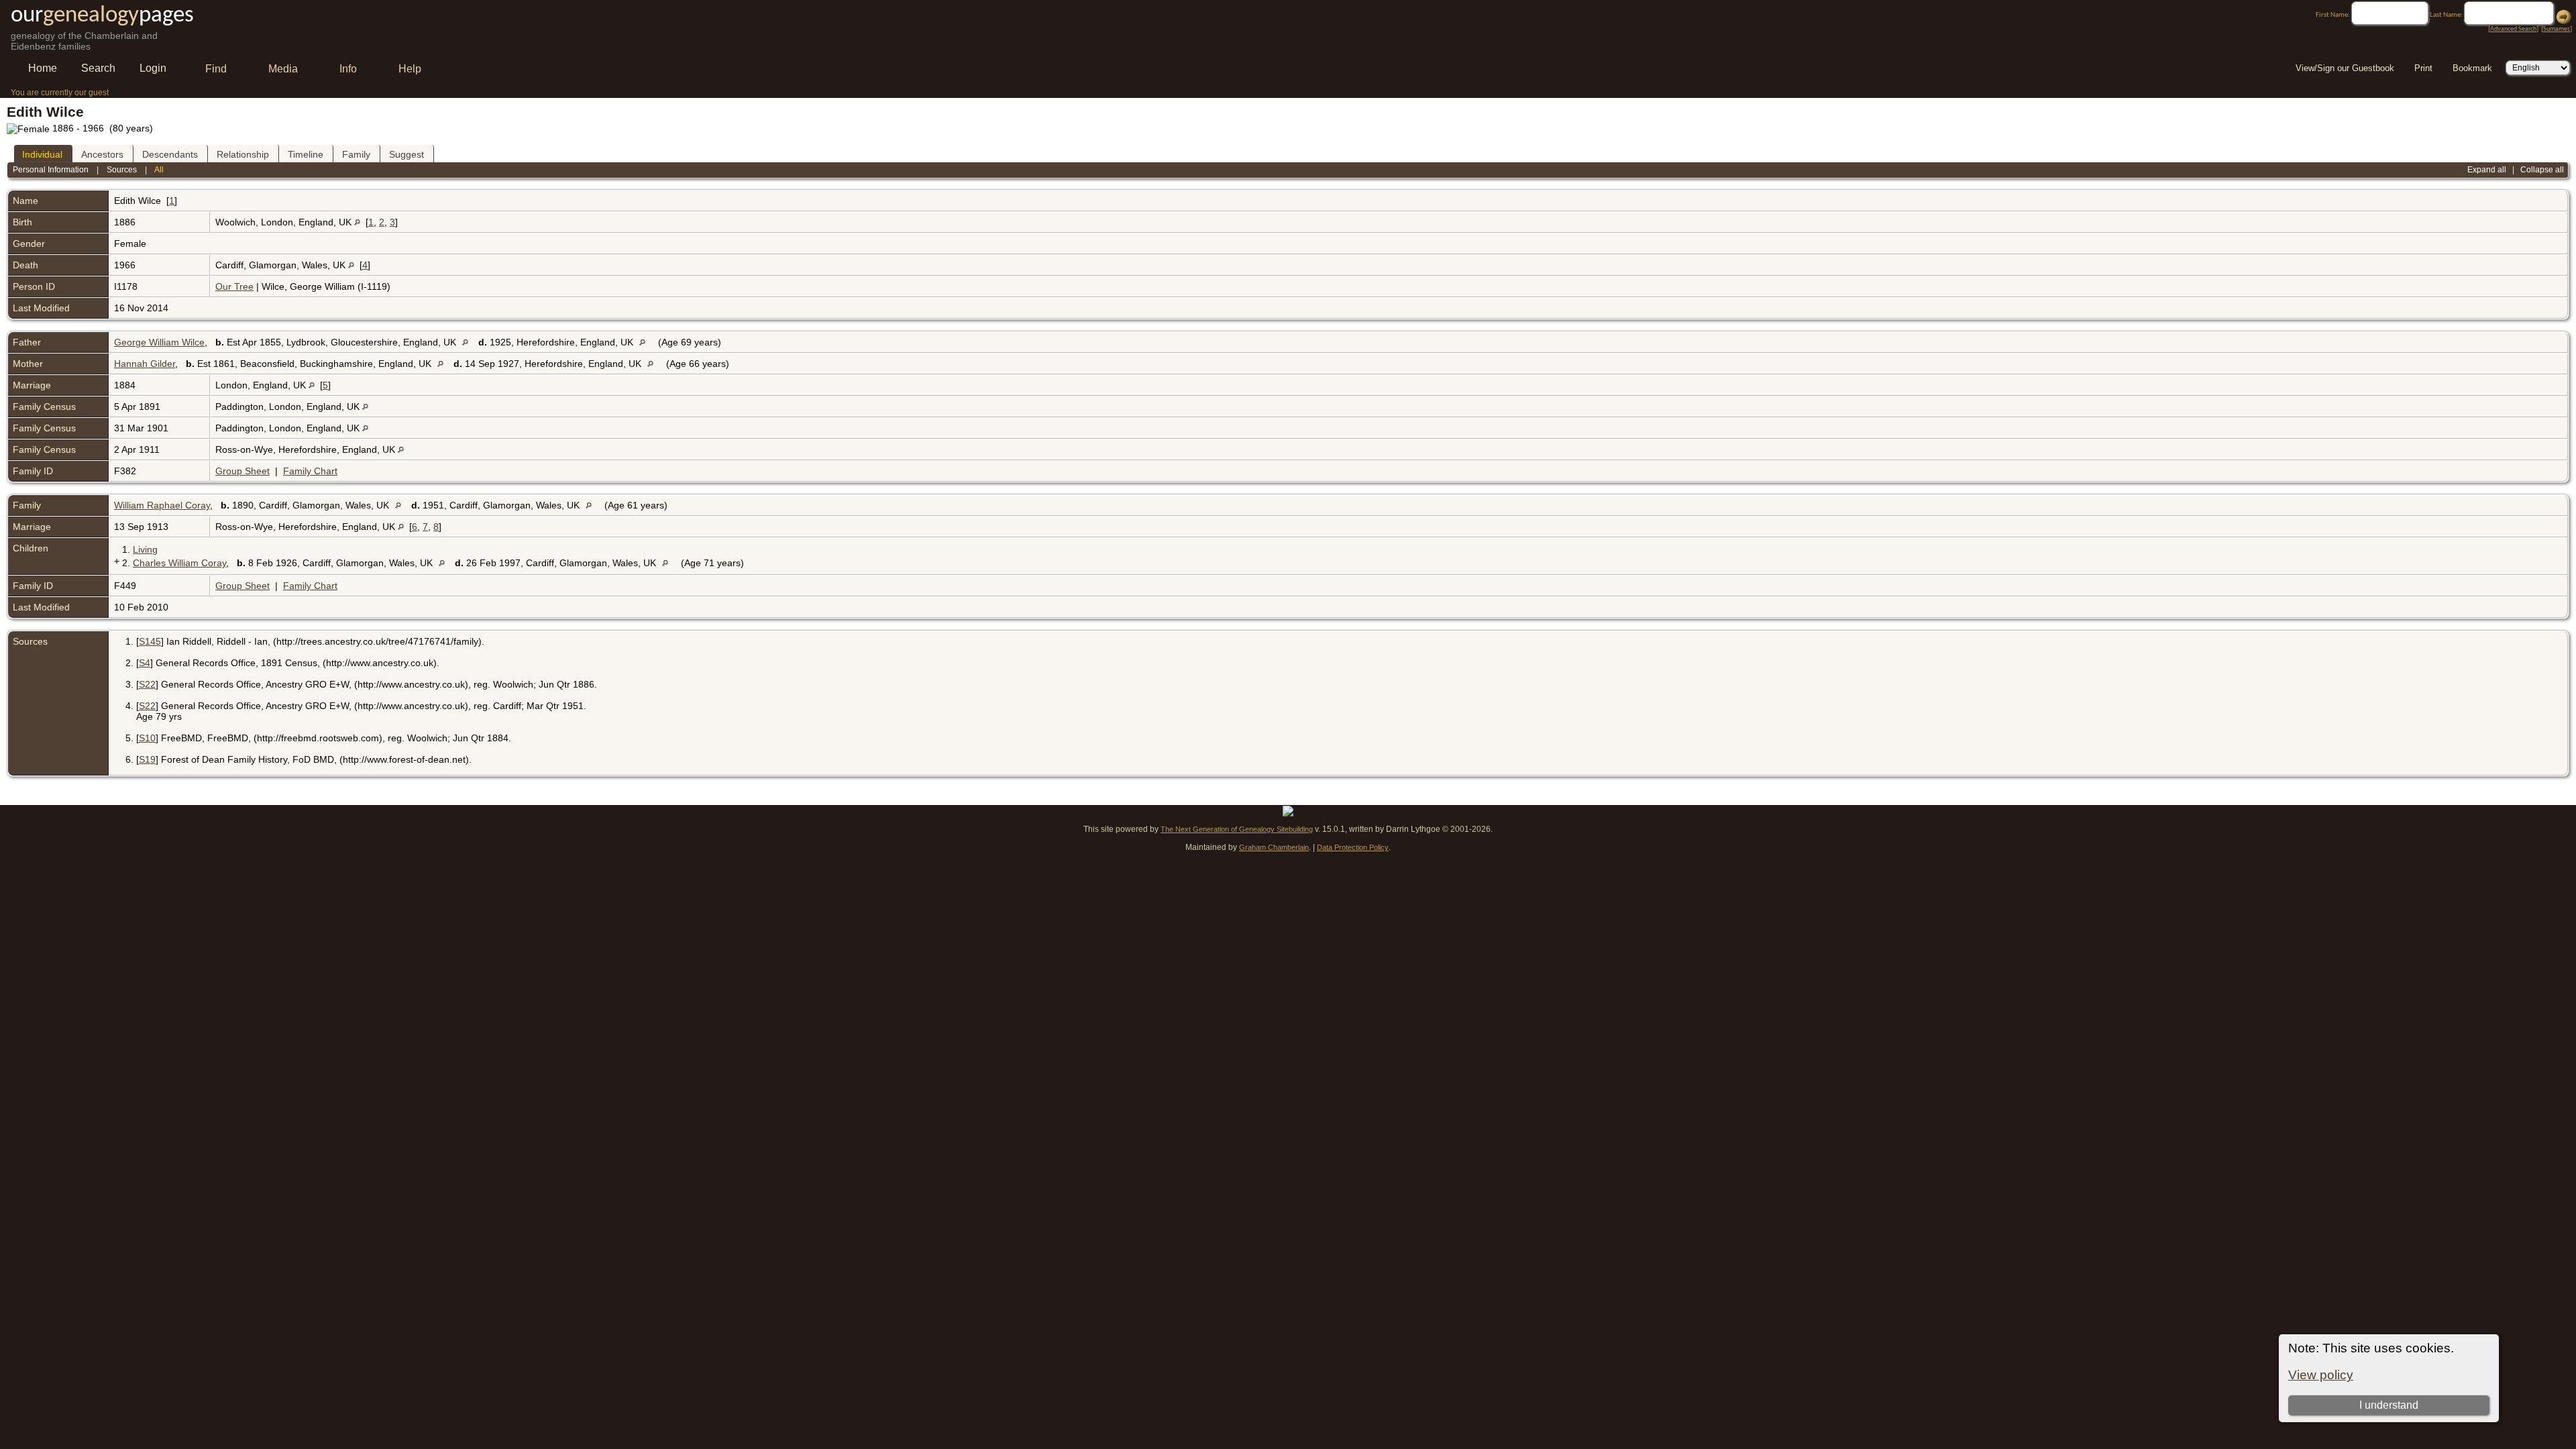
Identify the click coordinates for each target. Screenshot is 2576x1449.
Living (145, 549)
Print (2423, 68)
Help (410, 69)
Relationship (243, 154)
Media (283, 69)
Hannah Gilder (145, 364)
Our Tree (234, 286)
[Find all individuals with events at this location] (357, 222)
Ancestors (102, 154)
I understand (2389, 1405)
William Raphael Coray (162, 505)
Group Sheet (243, 471)
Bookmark (2472, 68)
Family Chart (310, 471)
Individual (42, 154)
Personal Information (51, 170)
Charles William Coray (179, 563)
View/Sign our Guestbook (2345, 68)
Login (153, 68)
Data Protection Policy (1353, 847)
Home (43, 68)
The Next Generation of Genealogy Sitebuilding (1237, 829)
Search (98, 68)
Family (356, 154)
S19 (147, 759)
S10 (147, 738)
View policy (2321, 1375)
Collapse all (2542, 170)
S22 (147, 684)
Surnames (2557, 29)
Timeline (306, 154)
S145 (150, 641)
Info (348, 69)
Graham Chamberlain (1274, 847)
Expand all (2487, 170)
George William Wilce (159, 342)
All (159, 170)
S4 (145, 663)
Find (216, 69)
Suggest (407, 154)
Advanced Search (2513, 29)
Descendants (170, 154)
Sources (122, 170)
